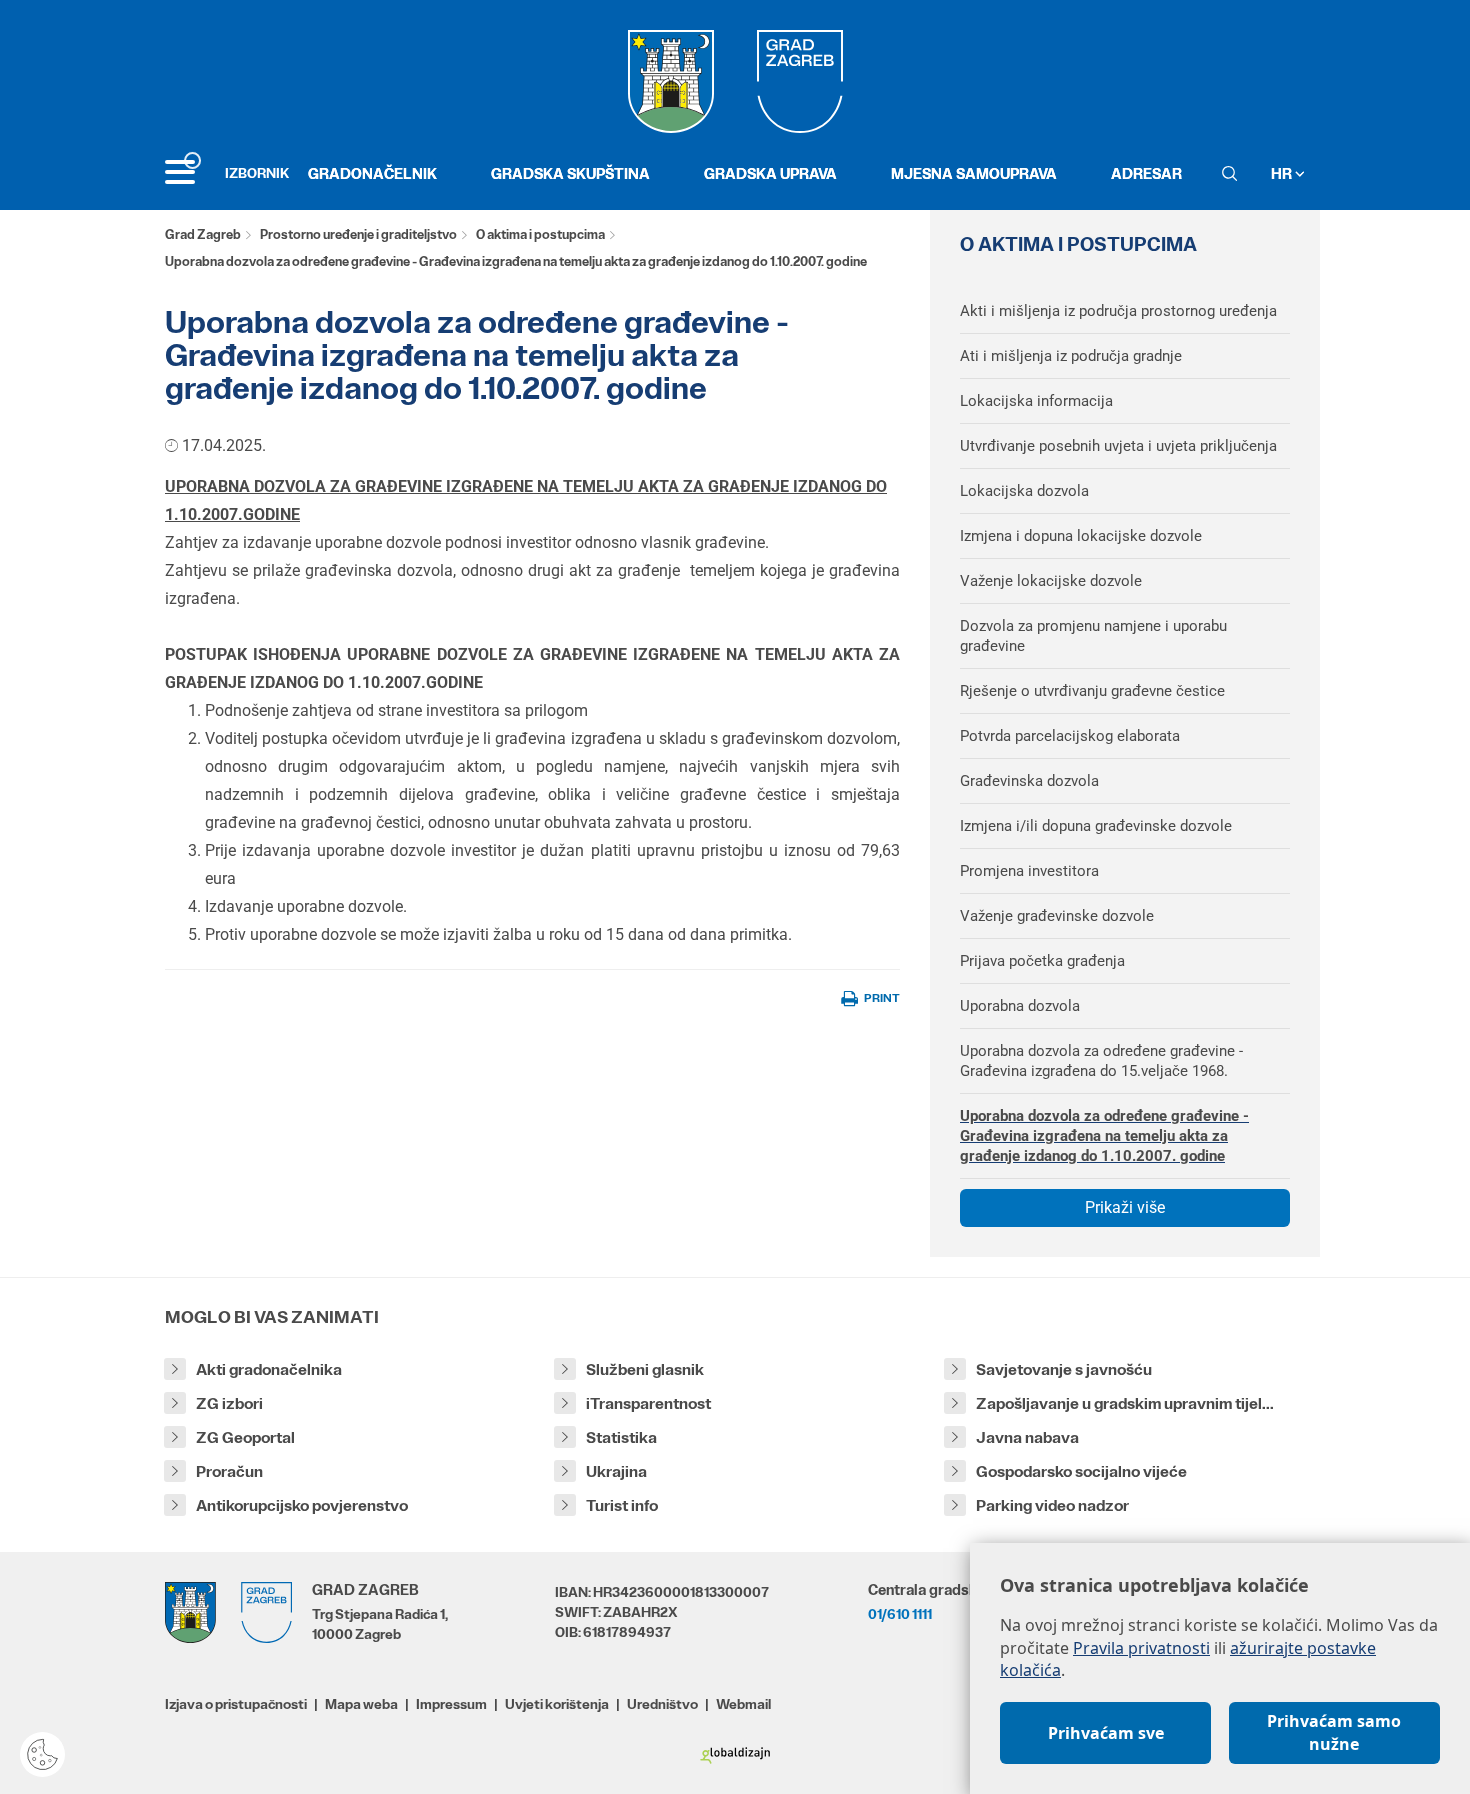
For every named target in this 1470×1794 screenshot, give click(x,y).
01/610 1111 (900, 1614)
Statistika (621, 1437)
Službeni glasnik (645, 1369)
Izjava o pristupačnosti (236, 1704)
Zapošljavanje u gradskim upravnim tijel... (1125, 1403)
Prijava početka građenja (1042, 961)
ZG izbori (229, 1403)
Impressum (451, 1704)
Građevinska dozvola (1029, 781)
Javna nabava (1027, 1437)
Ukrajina (616, 1471)
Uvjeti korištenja (557, 1704)
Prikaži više (1125, 1207)
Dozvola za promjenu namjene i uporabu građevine (1093, 636)
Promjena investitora (1029, 871)
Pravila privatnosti (1141, 1648)
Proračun (229, 1471)
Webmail (743, 1704)
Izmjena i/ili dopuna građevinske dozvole (1096, 826)
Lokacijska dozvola (1024, 491)
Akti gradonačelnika (269, 1369)
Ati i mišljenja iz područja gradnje (1071, 356)
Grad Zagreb (203, 234)
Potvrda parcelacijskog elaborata (1070, 736)
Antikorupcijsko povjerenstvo (302, 1505)
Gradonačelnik (372, 173)
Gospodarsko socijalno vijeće (1081, 1471)
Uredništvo (662, 1704)
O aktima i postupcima (540, 234)
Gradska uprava (770, 173)
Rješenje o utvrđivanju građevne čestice (1092, 691)
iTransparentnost (648, 1403)
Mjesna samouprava (974, 173)
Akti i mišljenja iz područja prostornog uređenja (1118, 311)
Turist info (622, 1505)
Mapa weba (361, 1704)
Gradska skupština (570, 173)
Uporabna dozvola (1020, 1006)
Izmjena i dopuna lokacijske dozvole (1081, 536)
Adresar (1146, 173)
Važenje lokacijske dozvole (1051, 581)
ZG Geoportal (245, 1437)
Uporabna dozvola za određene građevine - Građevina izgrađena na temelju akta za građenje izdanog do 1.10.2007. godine (1104, 1136)
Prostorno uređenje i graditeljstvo (358, 234)
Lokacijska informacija (1036, 401)
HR (1283, 173)
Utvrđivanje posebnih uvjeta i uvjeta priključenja (1118, 446)
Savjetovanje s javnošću (1064, 1369)
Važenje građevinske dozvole (1057, 916)
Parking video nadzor (1052, 1505)
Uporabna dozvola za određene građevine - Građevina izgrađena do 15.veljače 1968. (1101, 1061)
